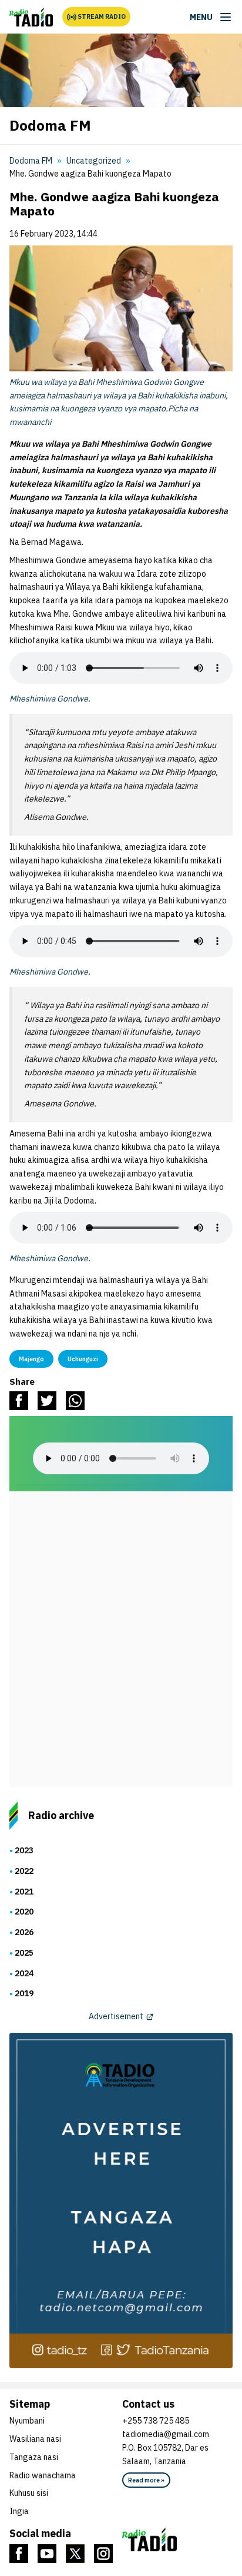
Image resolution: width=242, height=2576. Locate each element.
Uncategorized (94, 161)
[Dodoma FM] (31, 17)
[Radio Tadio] (177, 2540)
